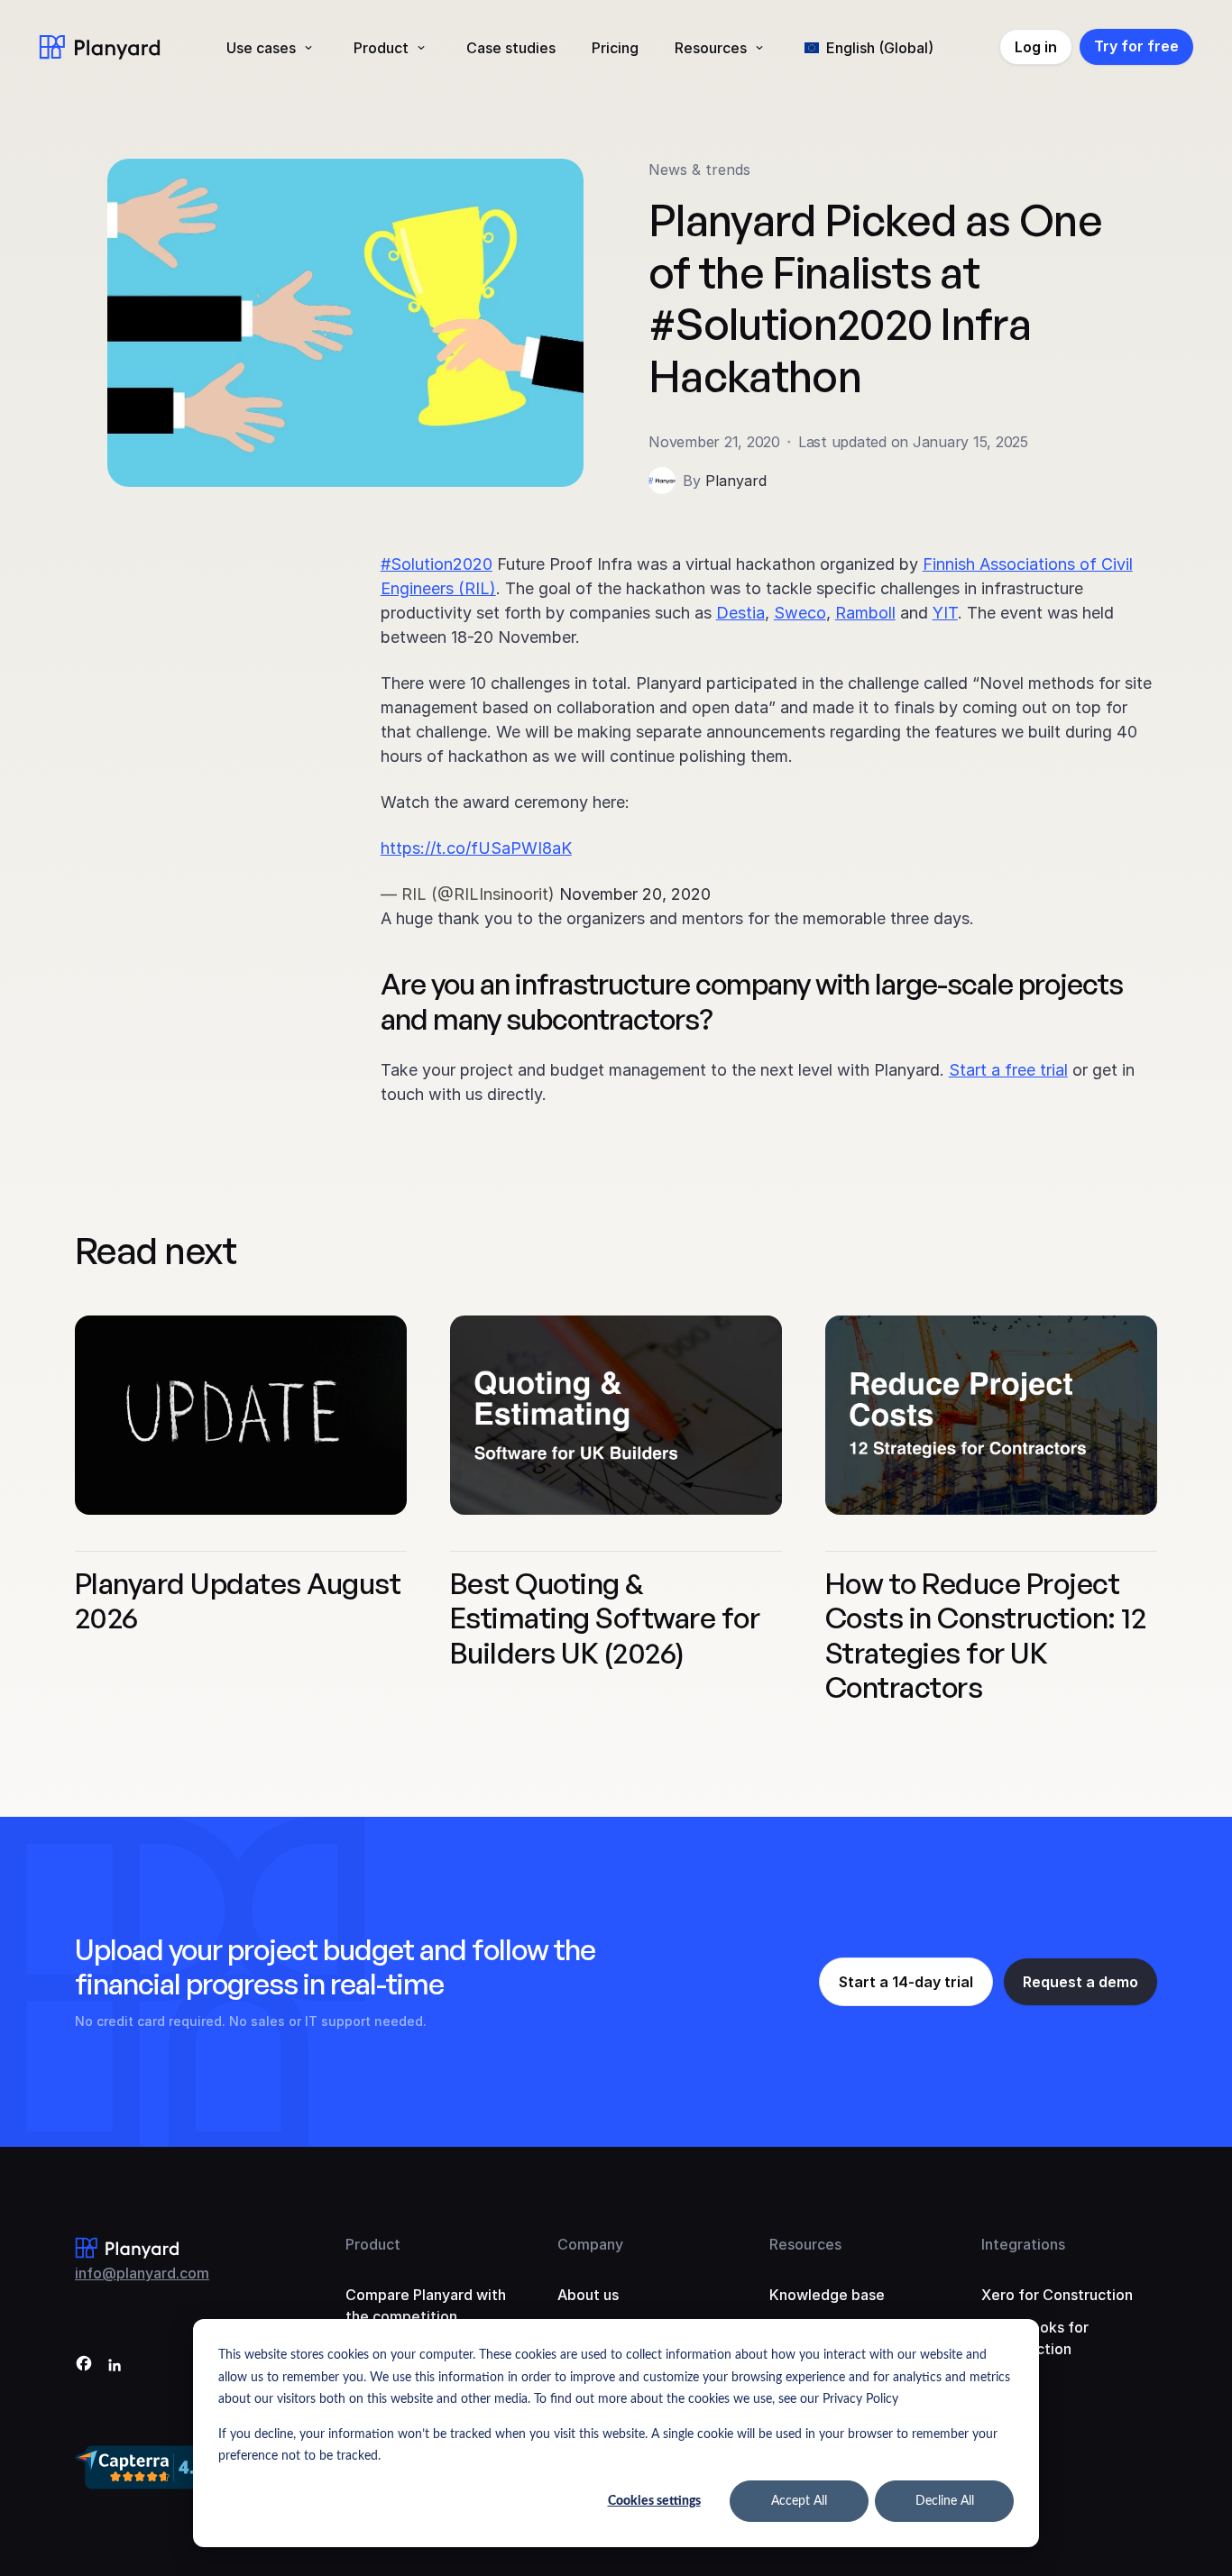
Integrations (1023, 2244)
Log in (1036, 47)
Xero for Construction (1057, 2295)
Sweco (800, 613)
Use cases (261, 48)
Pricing (615, 48)
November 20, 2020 (635, 894)
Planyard (736, 481)
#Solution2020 (437, 564)
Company (590, 2244)
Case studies (511, 48)
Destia (740, 613)
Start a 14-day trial (906, 1982)
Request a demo (1080, 1982)
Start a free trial (1008, 1070)
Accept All (799, 2501)
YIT (945, 613)
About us (588, 2295)
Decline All (945, 2501)
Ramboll (865, 613)
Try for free (1136, 46)
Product (381, 48)
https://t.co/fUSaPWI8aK (476, 848)
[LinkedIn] (115, 2366)
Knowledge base (827, 2295)
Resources (711, 48)
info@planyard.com (142, 2273)
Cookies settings (654, 2501)
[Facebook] (84, 2366)
